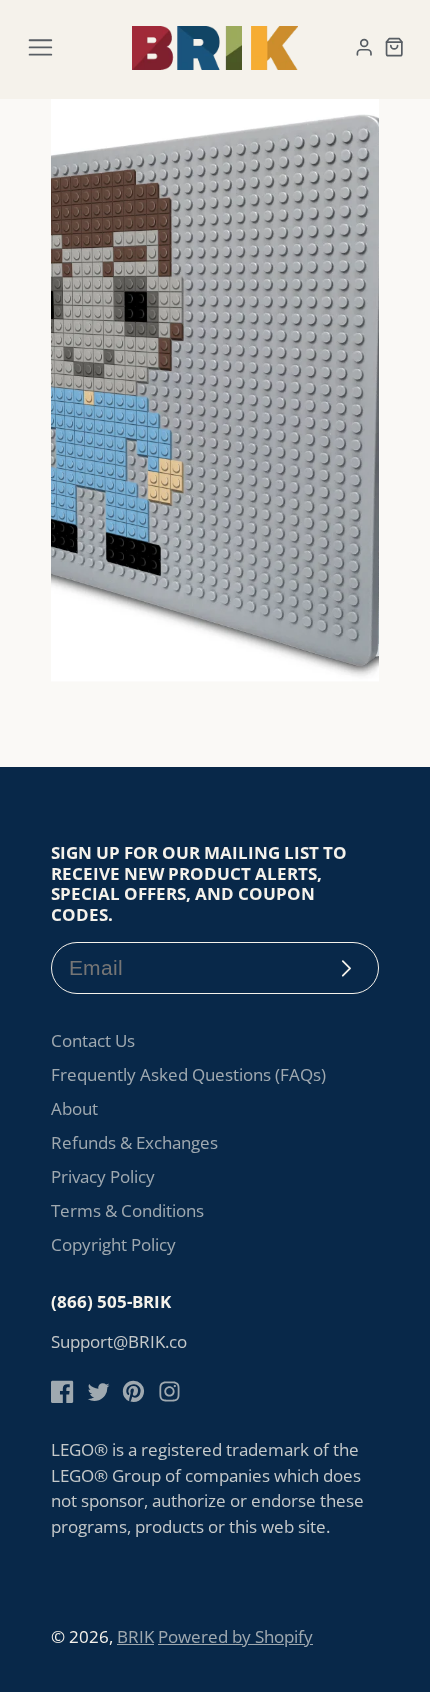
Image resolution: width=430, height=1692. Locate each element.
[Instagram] (169, 1391)
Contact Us (93, 1040)
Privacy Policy (103, 1176)
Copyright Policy (113, 1244)
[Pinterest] (133, 1391)
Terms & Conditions (127, 1210)
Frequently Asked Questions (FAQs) (188, 1074)
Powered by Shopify (235, 1636)
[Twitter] (98, 1391)
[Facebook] (62, 1391)
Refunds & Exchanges (134, 1142)
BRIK (135, 1636)
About (74, 1108)
